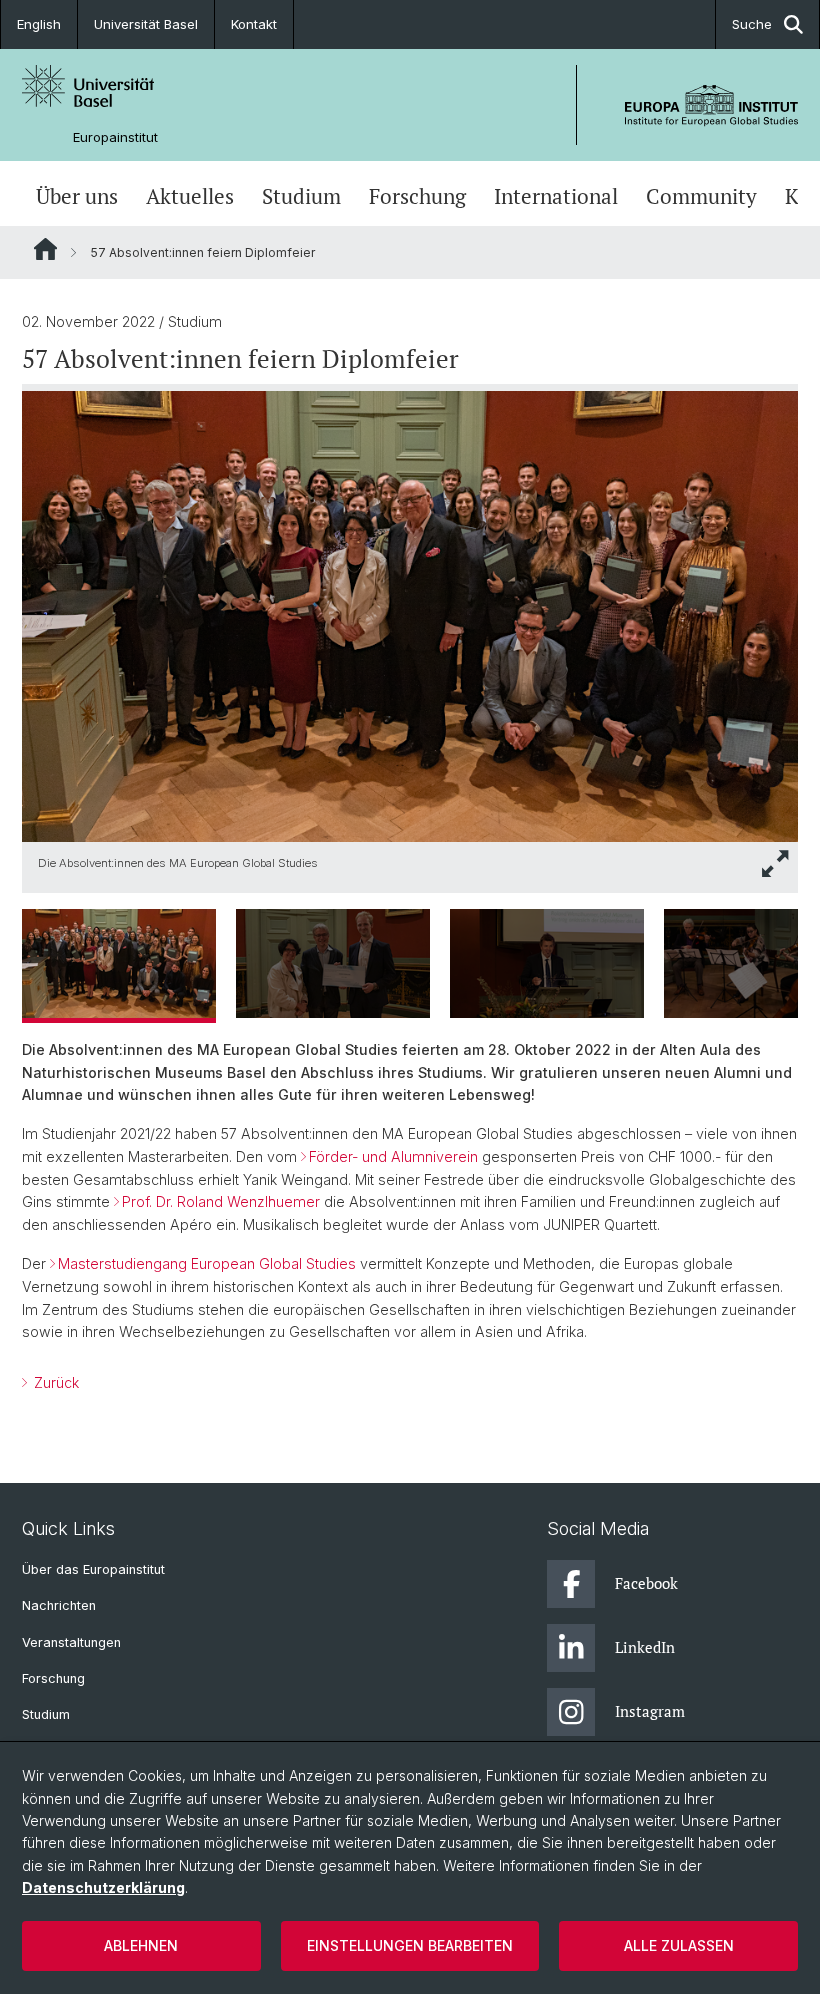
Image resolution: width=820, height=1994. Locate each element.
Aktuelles (190, 196)
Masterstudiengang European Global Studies (207, 1263)
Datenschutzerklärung (103, 1887)
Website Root (45, 249)
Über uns (77, 196)
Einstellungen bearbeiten (410, 1945)
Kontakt (254, 24)
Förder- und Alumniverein (393, 1156)
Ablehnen (141, 1945)
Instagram (650, 1711)
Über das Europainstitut (93, 1569)
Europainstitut (115, 137)
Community (701, 196)
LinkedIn (645, 1647)
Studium (301, 196)
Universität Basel (146, 24)
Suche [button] (752, 24)
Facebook (646, 1583)
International (556, 196)
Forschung (417, 196)
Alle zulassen (679, 1945)
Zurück (54, 1382)
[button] (776, 863)
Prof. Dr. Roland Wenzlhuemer (221, 1201)
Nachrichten (59, 1605)
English (39, 24)
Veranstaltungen (71, 1642)
